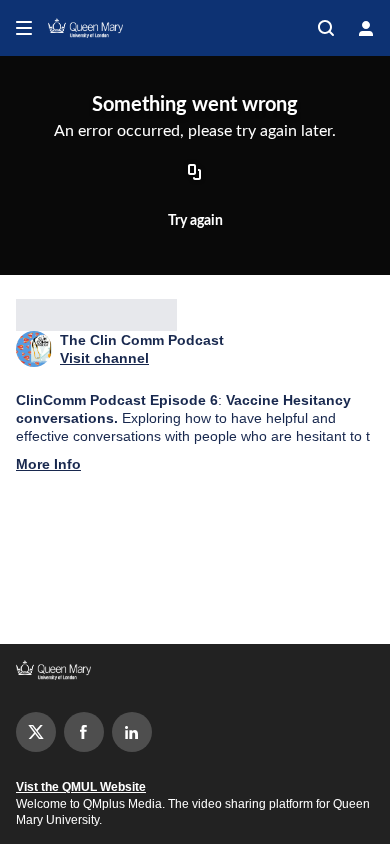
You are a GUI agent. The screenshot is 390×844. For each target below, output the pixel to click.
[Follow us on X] (36, 732)
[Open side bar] (24, 28)
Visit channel (104, 358)
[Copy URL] (195, 174)
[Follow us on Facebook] (84, 732)
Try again (195, 221)
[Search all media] (326, 28)
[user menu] (366, 28)
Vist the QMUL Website (81, 787)
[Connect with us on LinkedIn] (132, 732)
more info (48, 464)
